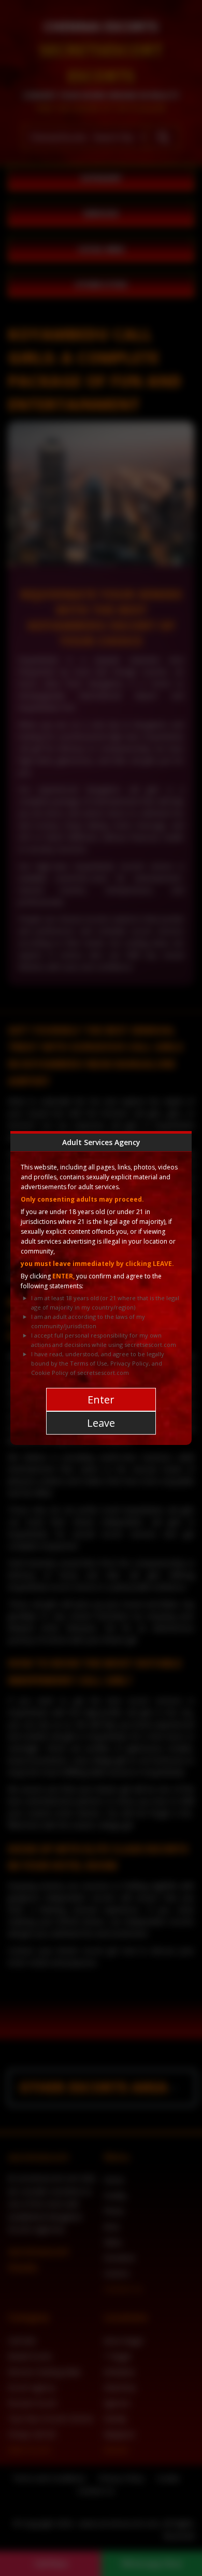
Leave (101, 1423)
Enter (101, 1400)
